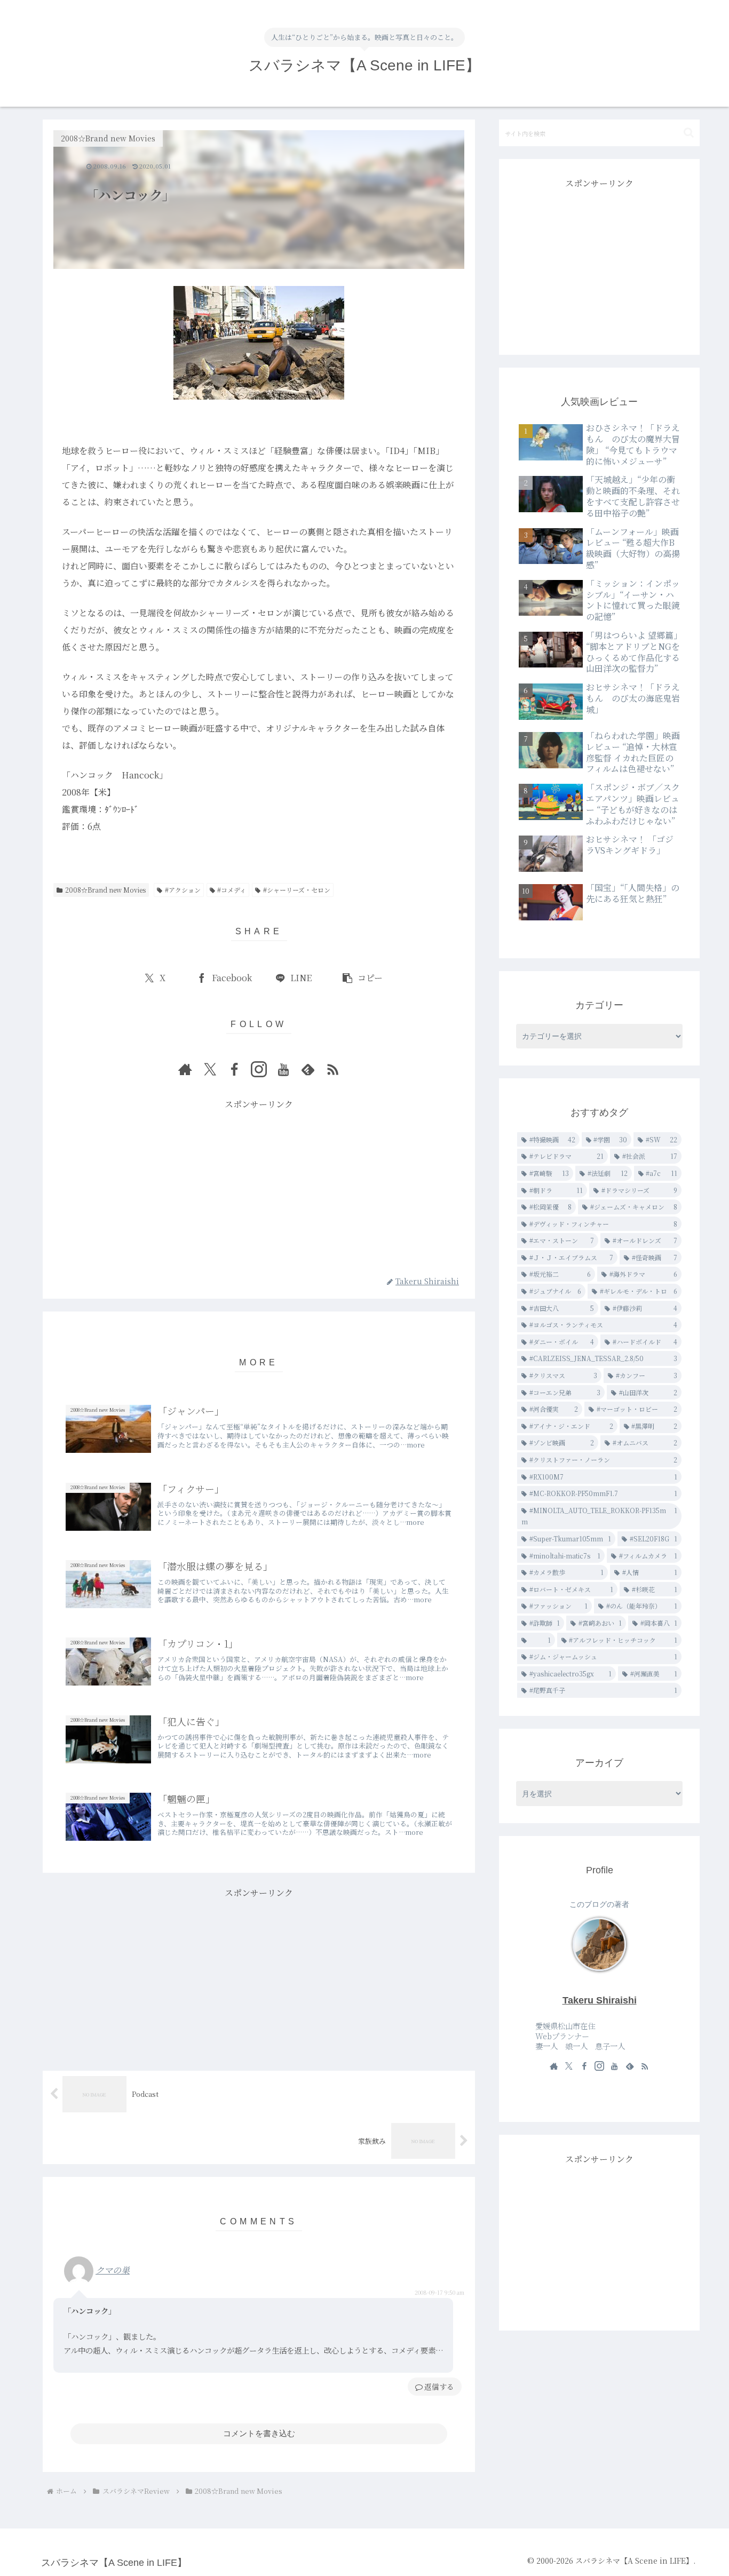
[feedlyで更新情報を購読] (308, 1069)
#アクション (183, 890)
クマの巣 (113, 2270)
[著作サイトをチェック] (185, 1069)
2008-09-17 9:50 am (439, 2292)
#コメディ (232, 890)
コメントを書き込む (259, 2433)
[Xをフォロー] (210, 1069)
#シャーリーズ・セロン (297, 890)
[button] (362, 978)
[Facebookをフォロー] (234, 1069)
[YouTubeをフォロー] (283, 1069)
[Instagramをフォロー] (259, 1069)
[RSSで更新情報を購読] (332, 1069)
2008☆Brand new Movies (105, 890)
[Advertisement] (259, 1187)
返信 (432, 2387)
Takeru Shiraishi (600, 2000)
